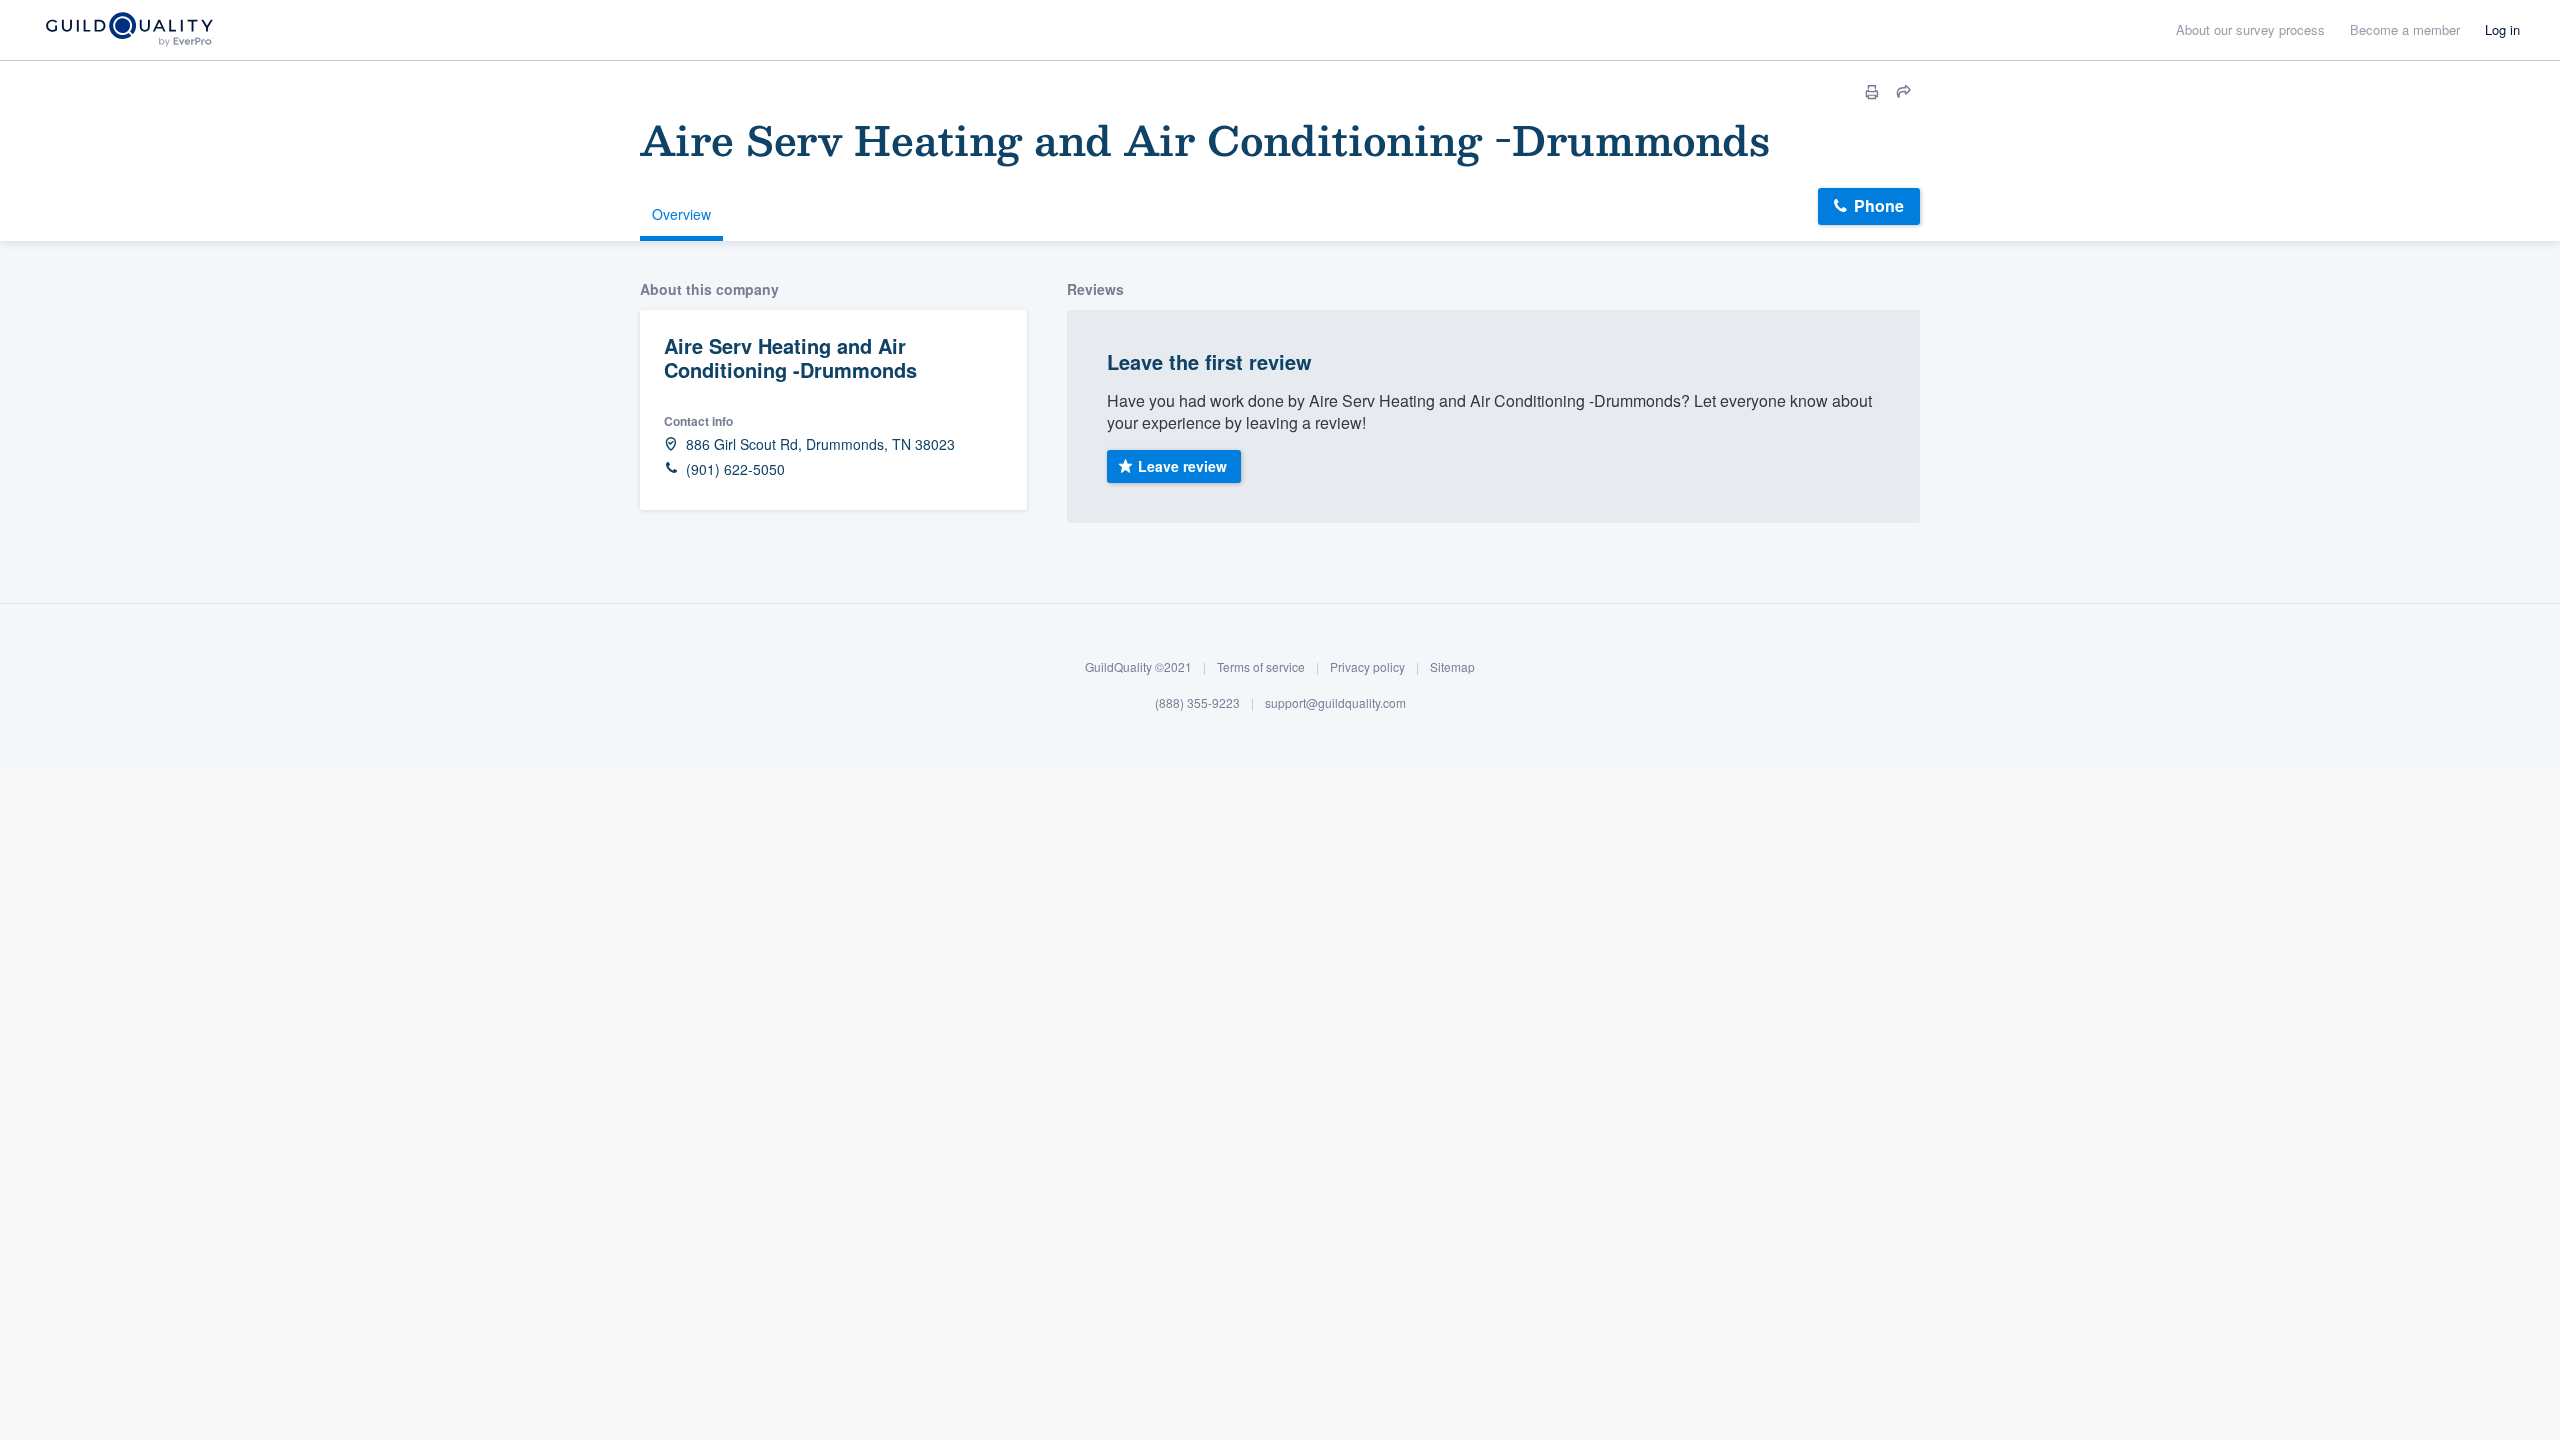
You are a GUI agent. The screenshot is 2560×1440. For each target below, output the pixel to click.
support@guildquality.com (1335, 701)
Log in (2502, 29)
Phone (1879, 205)
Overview (681, 214)
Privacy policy (1367, 666)
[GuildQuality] (128, 30)
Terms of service (1261, 666)
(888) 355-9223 (1197, 701)
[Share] (1904, 92)
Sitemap (1452, 666)
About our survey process (2250, 29)
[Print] (1872, 92)
